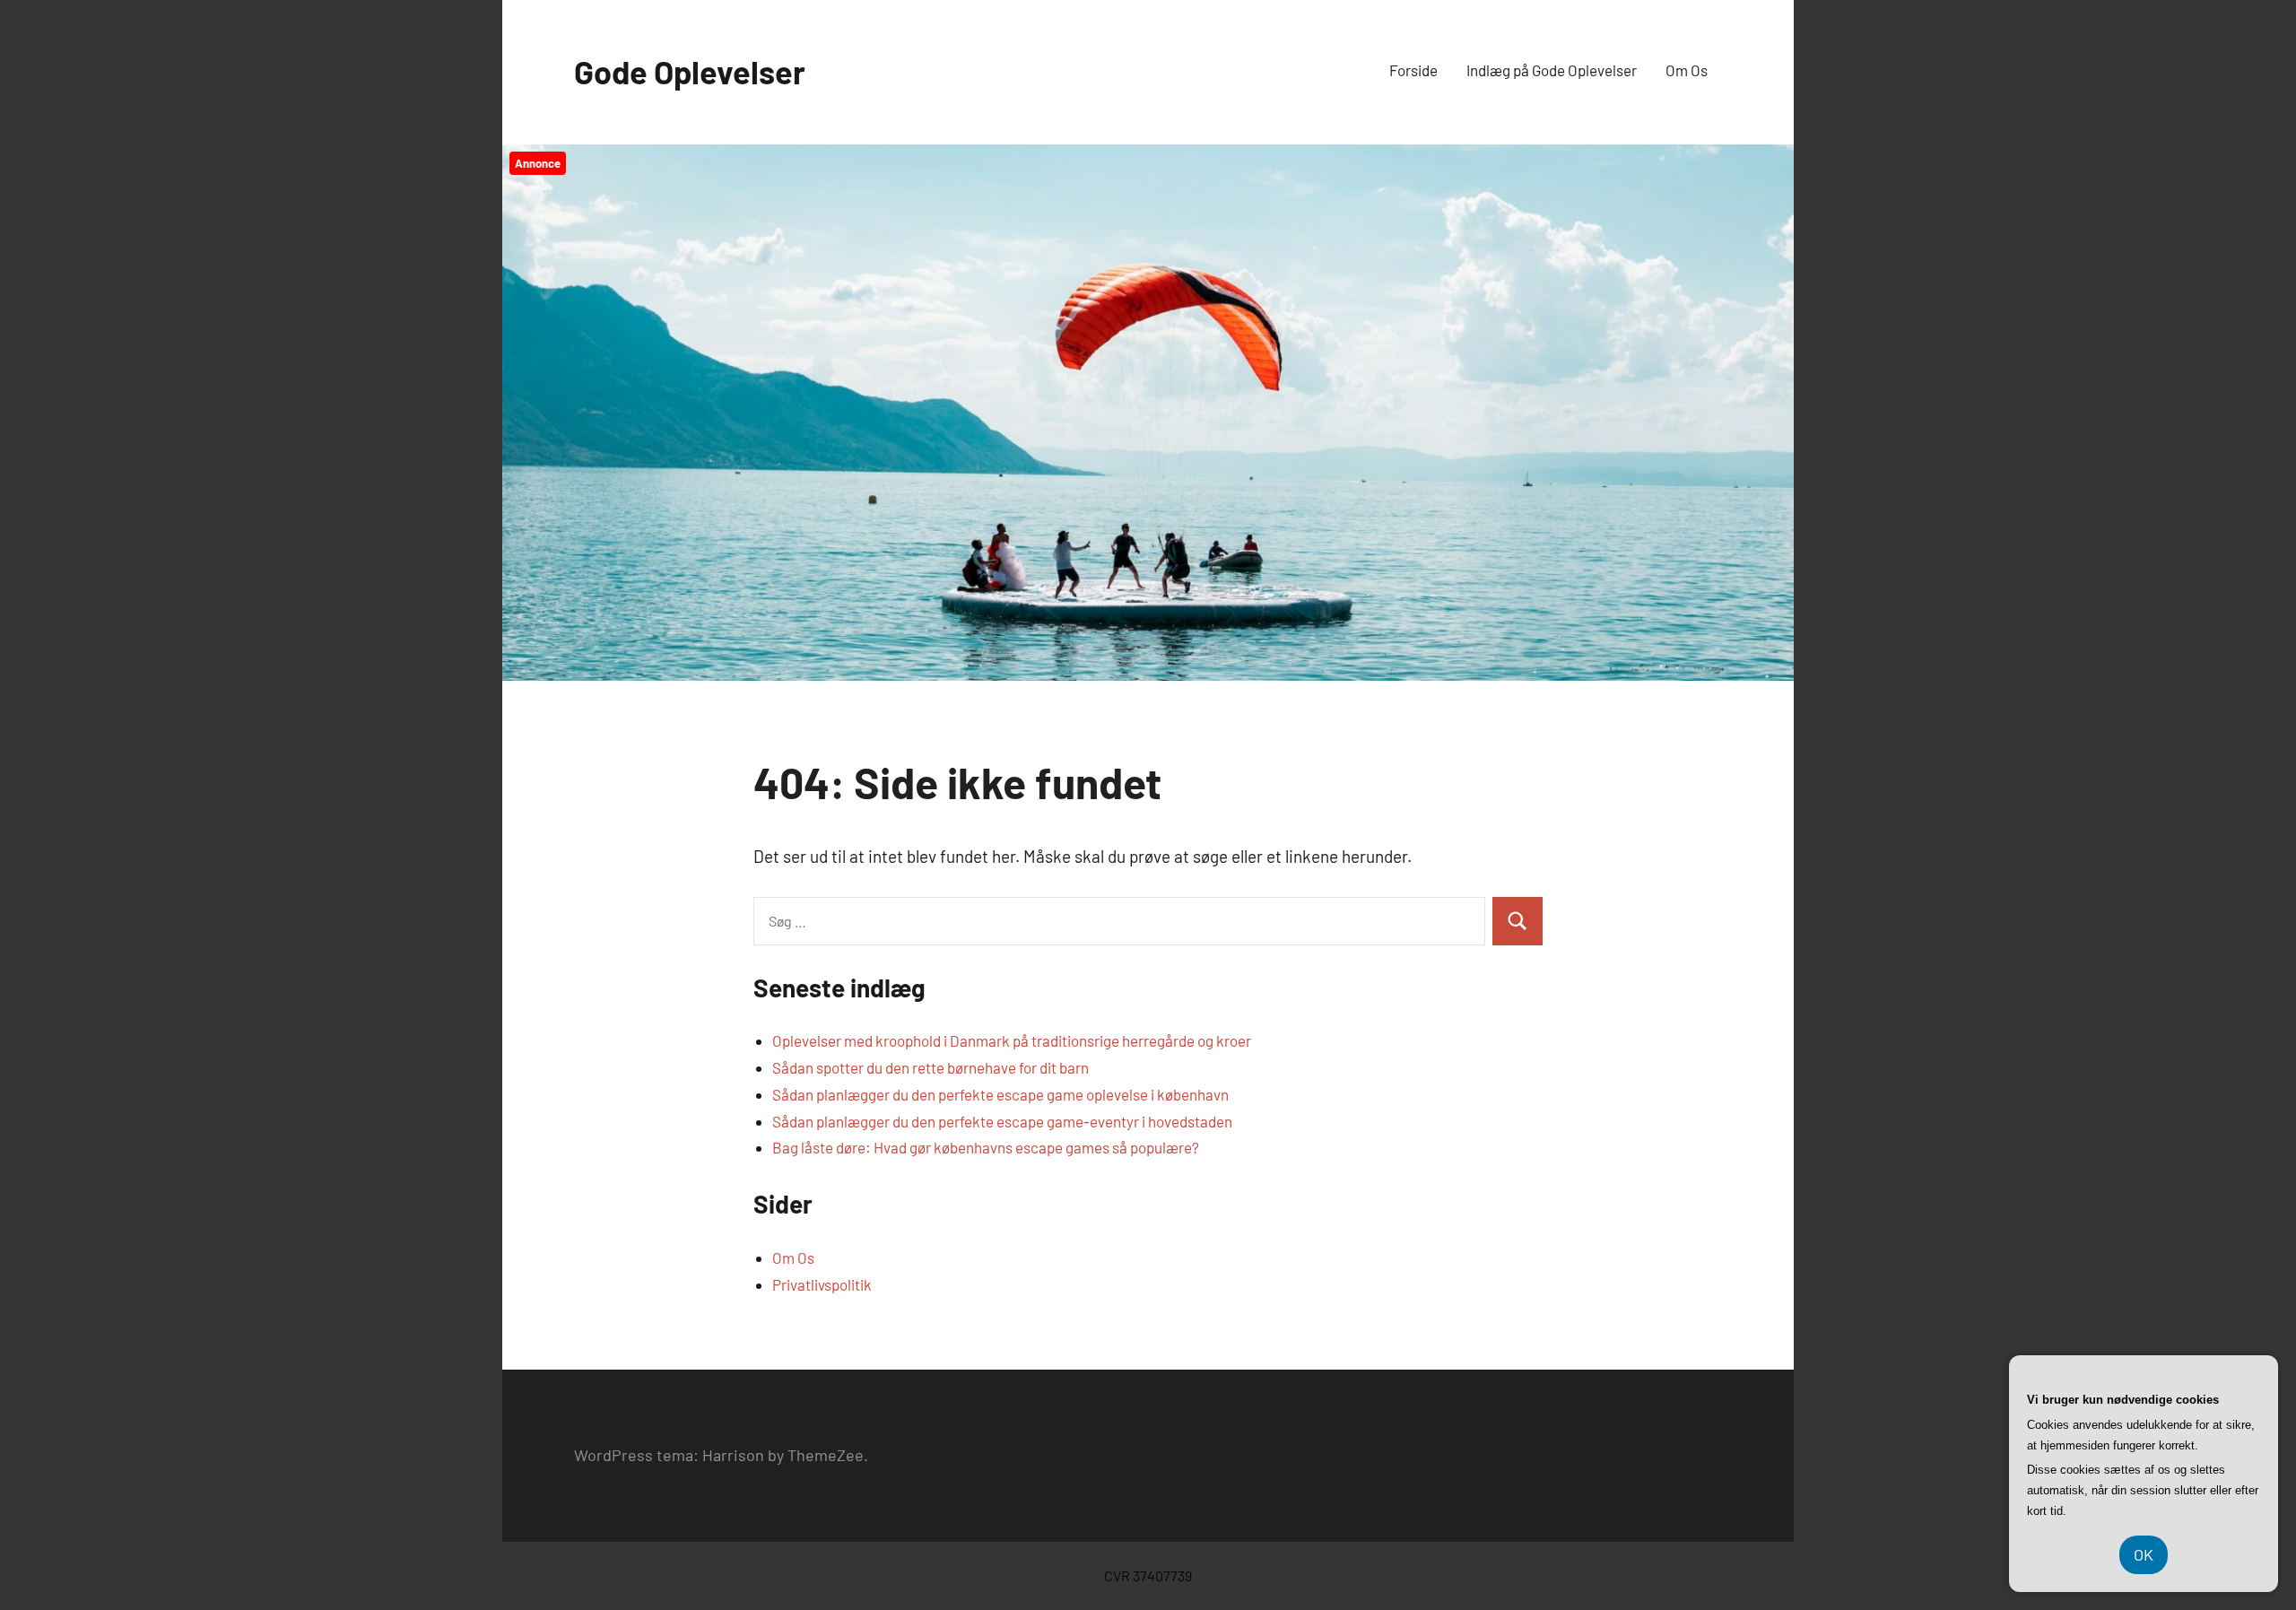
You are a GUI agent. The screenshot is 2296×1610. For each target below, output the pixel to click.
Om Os (1687, 70)
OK (2144, 1554)
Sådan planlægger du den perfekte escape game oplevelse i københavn (1000, 1094)
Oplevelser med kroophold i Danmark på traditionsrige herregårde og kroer (1012, 1040)
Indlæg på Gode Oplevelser (1552, 70)
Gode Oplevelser (690, 71)
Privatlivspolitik (822, 1284)
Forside (1413, 70)
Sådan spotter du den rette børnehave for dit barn (931, 1067)
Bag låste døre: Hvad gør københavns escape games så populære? (986, 1147)
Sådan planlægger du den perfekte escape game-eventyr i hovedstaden (1002, 1121)
